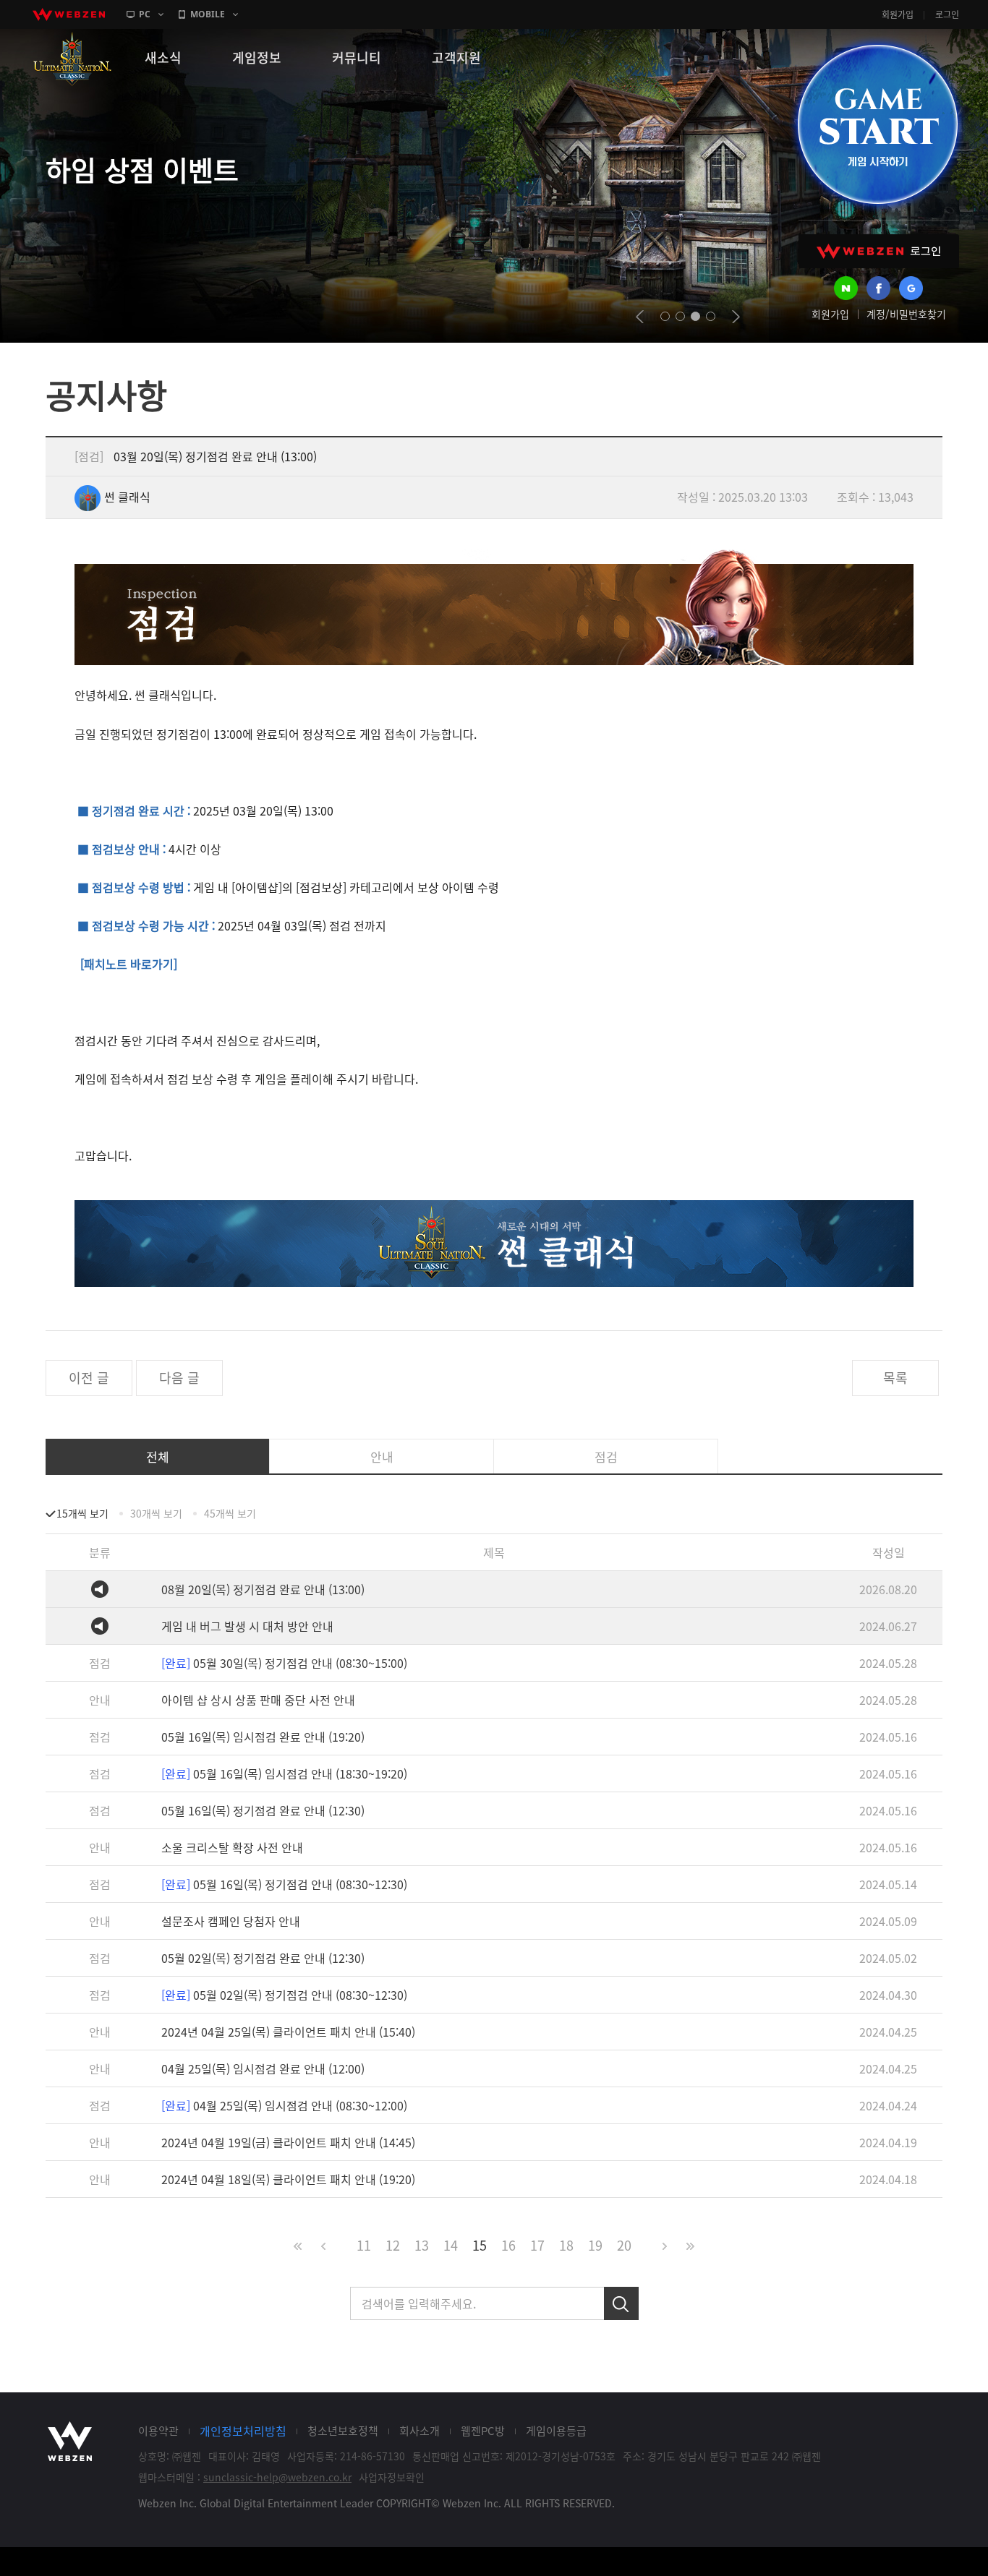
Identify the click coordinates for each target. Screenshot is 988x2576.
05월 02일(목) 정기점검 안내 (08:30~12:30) (284, 1995)
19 (595, 2245)
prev (640, 317)
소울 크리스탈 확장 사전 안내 (232, 1847)
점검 (606, 1456)
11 (364, 2245)
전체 (158, 1456)
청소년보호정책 (343, 2431)
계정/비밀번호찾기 (906, 314)
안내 (382, 1456)
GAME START (877, 124)
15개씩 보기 (82, 1513)
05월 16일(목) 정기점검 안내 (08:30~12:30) (284, 1884)
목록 (895, 1378)
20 (624, 2245)
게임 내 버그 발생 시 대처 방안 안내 (247, 1626)
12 (393, 2245)
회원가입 (898, 14)
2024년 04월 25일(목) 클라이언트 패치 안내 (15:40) (288, 2032)
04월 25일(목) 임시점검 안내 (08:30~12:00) (284, 2105)
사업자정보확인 (392, 2477)
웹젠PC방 (483, 2431)
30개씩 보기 (156, 1513)
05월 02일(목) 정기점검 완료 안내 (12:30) (263, 1958)
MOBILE (208, 14)
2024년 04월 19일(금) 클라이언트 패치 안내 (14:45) (288, 2142)
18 (566, 2245)
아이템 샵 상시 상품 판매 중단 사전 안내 (258, 1700)
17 (537, 2245)
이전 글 (89, 1378)
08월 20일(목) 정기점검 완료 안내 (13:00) (263, 1589)
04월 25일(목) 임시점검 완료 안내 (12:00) (263, 2068)
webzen (69, 14)
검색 (621, 2303)
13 (422, 2245)
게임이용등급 (556, 2431)
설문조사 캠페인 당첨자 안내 (231, 1921)
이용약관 (158, 2431)
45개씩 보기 (230, 1513)
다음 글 (179, 1378)
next (736, 317)
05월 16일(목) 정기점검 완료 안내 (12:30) (263, 1810)
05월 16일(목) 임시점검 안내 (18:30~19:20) (284, 1773)
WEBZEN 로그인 (879, 251)
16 (508, 2245)
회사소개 (420, 2431)
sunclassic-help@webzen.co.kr (277, 2477)
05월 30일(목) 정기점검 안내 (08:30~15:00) (284, 1663)
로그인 (947, 14)
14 (451, 2245)
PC (145, 14)
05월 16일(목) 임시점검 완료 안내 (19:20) (263, 1737)
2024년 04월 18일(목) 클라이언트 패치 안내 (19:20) (288, 2179)
